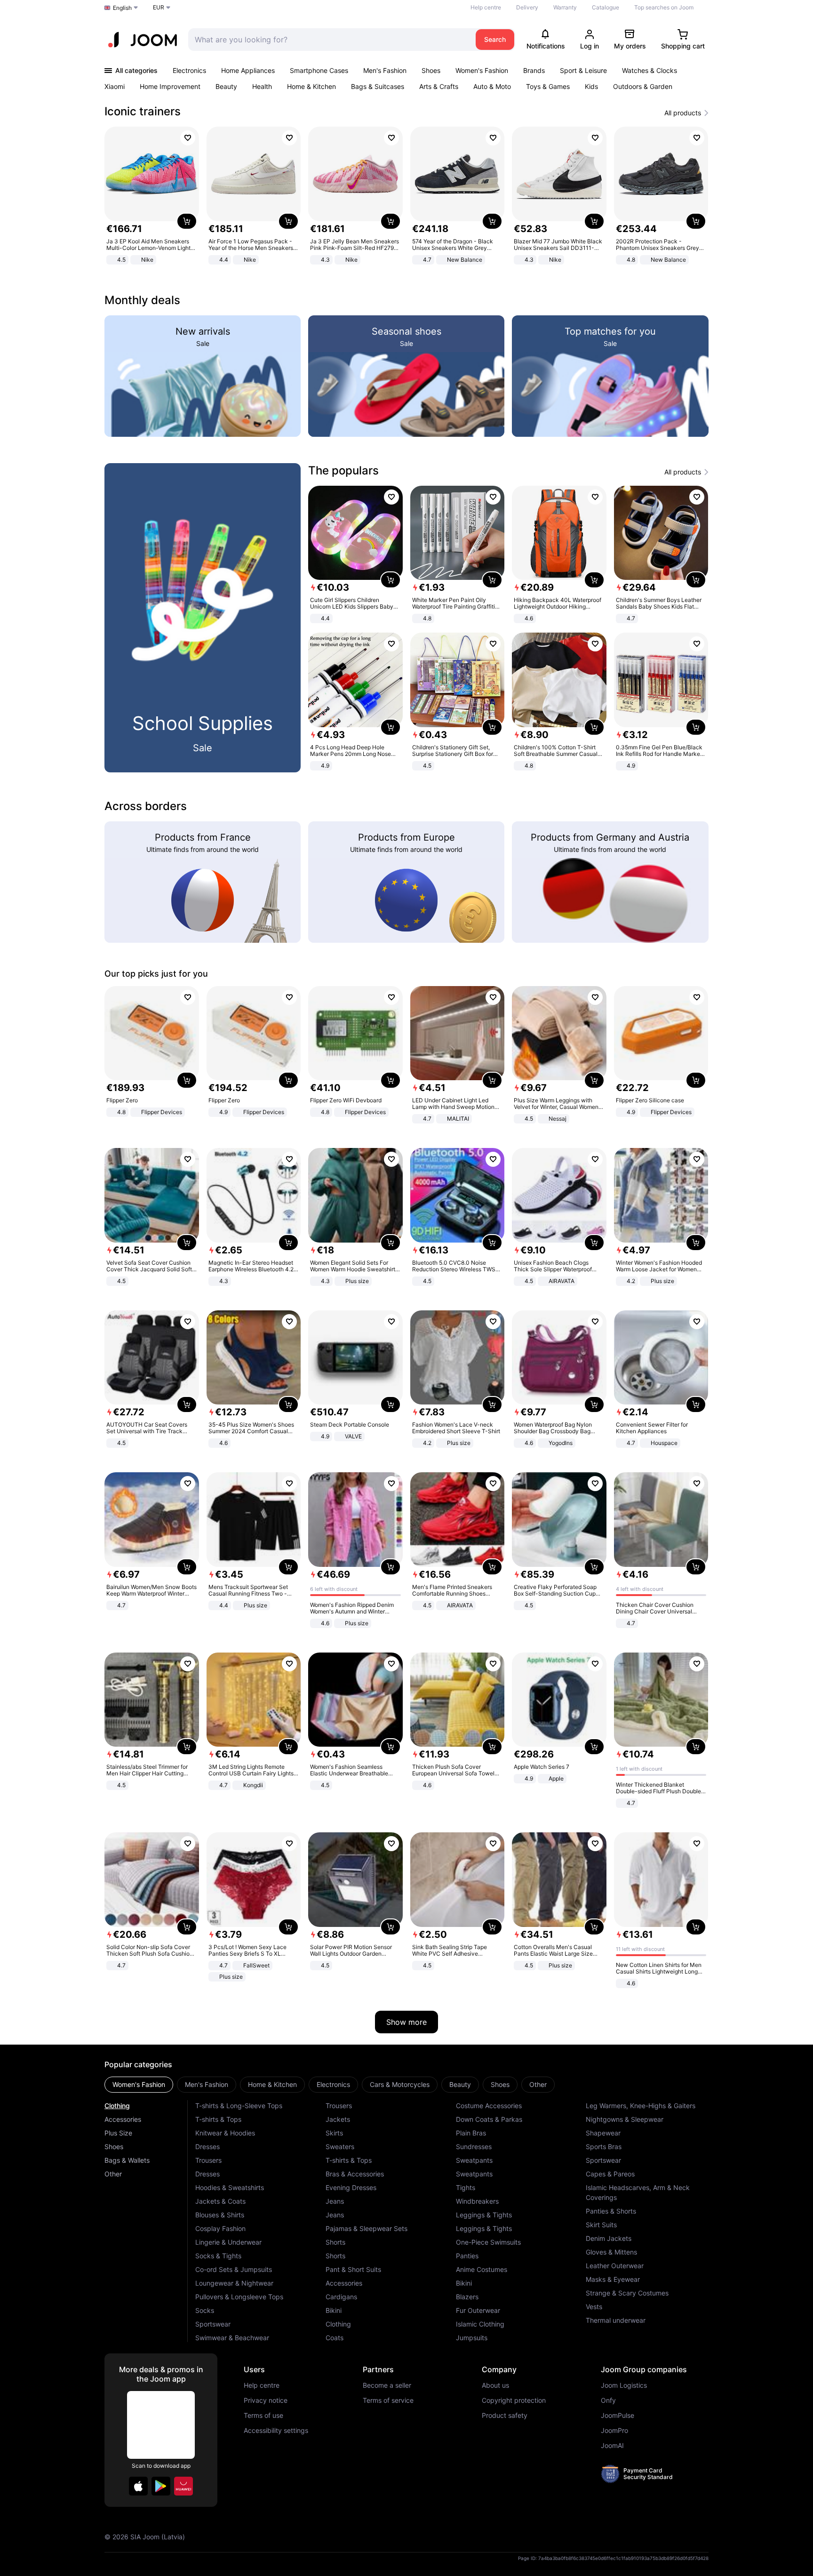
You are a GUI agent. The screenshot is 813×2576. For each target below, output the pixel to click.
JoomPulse (618, 2416)
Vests (594, 2307)
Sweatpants (474, 2160)
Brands (534, 70)
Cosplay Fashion (220, 2228)
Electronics (189, 70)
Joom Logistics (624, 2385)
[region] (406, 197)
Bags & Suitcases (378, 86)
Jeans (335, 2201)
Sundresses (474, 2147)
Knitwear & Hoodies (225, 2133)
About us (495, 2385)
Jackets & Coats (220, 2201)
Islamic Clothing (480, 2324)
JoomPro (614, 2431)
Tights (466, 2187)
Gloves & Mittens (611, 2252)
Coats (335, 2338)
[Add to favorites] (188, 138)
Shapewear (603, 2133)
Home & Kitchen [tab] (272, 2084)
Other (113, 2174)
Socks (205, 2310)
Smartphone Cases (319, 70)
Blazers (467, 2297)
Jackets (338, 2119)
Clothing (117, 2106)
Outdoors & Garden (643, 86)
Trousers (208, 2160)
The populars (343, 470)
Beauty (226, 86)
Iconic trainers (143, 111)
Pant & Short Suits (353, 2269)
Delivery (527, 7)
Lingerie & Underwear (228, 2242)
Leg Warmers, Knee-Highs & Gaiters (641, 2106)
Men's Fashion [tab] (207, 2084)
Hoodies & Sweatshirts (230, 2187)
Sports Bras (604, 2147)
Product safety (505, 2416)
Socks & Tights (218, 2256)
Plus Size (118, 2133)
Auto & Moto (492, 86)
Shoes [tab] (500, 2084)
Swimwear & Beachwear (232, 2338)
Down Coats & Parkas (489, 2119)
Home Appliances (248, 70)
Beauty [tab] (460, 2084)
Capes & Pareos (610, 2174)
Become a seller (387, 2385)
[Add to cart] (187, 221)
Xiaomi (115, 86)
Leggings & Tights (484, 2215)
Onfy (608, 2400)
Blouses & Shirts (220, 2215)
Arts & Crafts (439, 86)
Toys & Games (548, 86)
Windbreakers (477, 2201)
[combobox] (330, 40)
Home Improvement (170, 86)
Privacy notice (266, 2400)
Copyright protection (514, 2400)
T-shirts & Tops (218, 2119)
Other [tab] (538, 2084)
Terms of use (263, 2416)
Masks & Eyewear (613, 2279)
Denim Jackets (609, 2238)
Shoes (431, 70)
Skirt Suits (601, 2225)
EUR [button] (159, 7)
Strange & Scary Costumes (627, 2293)
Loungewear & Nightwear (234, 2283)
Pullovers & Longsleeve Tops (239, 2297)
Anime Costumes (482, 2269)
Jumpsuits (472, 2338)
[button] (138, 2486)
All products (683, 113)
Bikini (334, 2310)
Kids (591, 86)
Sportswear (213, 2324)
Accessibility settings (276, 2431)
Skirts (334, 2133)
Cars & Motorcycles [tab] (400, 2084)
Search (495, 39)
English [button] (122, 8)
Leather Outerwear (615, 2266)
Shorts (335, 2242)
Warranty (565, 7)
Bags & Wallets (127, 2160)
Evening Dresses (351, 2187)
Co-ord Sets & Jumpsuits (234, 2269)
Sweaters (340, 2147)
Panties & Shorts (611, 2211)
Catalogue (606, 7)
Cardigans (341, 2297)
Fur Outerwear (478, 2310)
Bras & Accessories (355, 2174)
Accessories (123, 2119)
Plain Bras (471, 2133)
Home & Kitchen (311, 86)
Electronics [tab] (333, 2084)
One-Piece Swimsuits (488, 2242)
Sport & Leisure (583, 70)
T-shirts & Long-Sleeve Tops (239, 2106)
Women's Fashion (482, 70)
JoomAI (612, 2446)
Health (262, 86)
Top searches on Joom (664, 7)
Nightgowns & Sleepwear (625, 2119)
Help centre (486, 7)
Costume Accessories (489, 2106)
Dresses (207, 2147)
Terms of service (388, 2400)
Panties (467, 2256)
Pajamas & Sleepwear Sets (367, 2228)
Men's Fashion (385, 70)
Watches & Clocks (650, 70)
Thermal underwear (616, 2320)
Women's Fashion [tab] (139, 2084)
